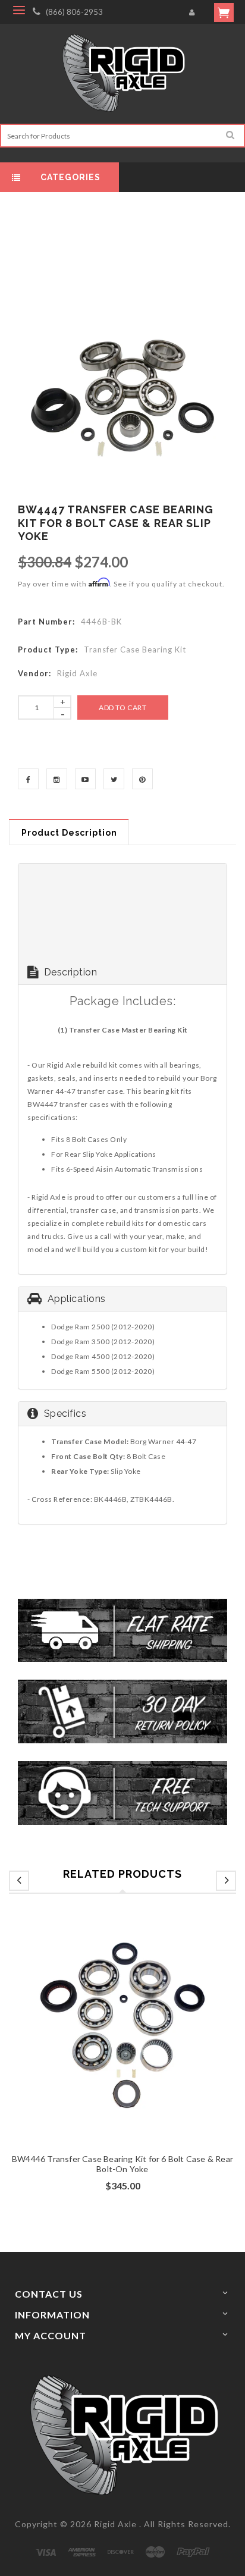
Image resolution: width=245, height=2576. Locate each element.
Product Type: (48, 650)
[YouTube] (85, 779)
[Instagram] (57, 779)
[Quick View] (145, 2048)
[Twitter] (114, 779)
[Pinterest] (142, 779)
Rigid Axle (115, 2524)
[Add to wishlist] (122, 2048)
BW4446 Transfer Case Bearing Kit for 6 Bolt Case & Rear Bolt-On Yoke (122, 2164)
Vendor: (34, 673)
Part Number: (46, 622)
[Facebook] (28, 779)
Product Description (69, 833)
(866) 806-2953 (74, 12)
